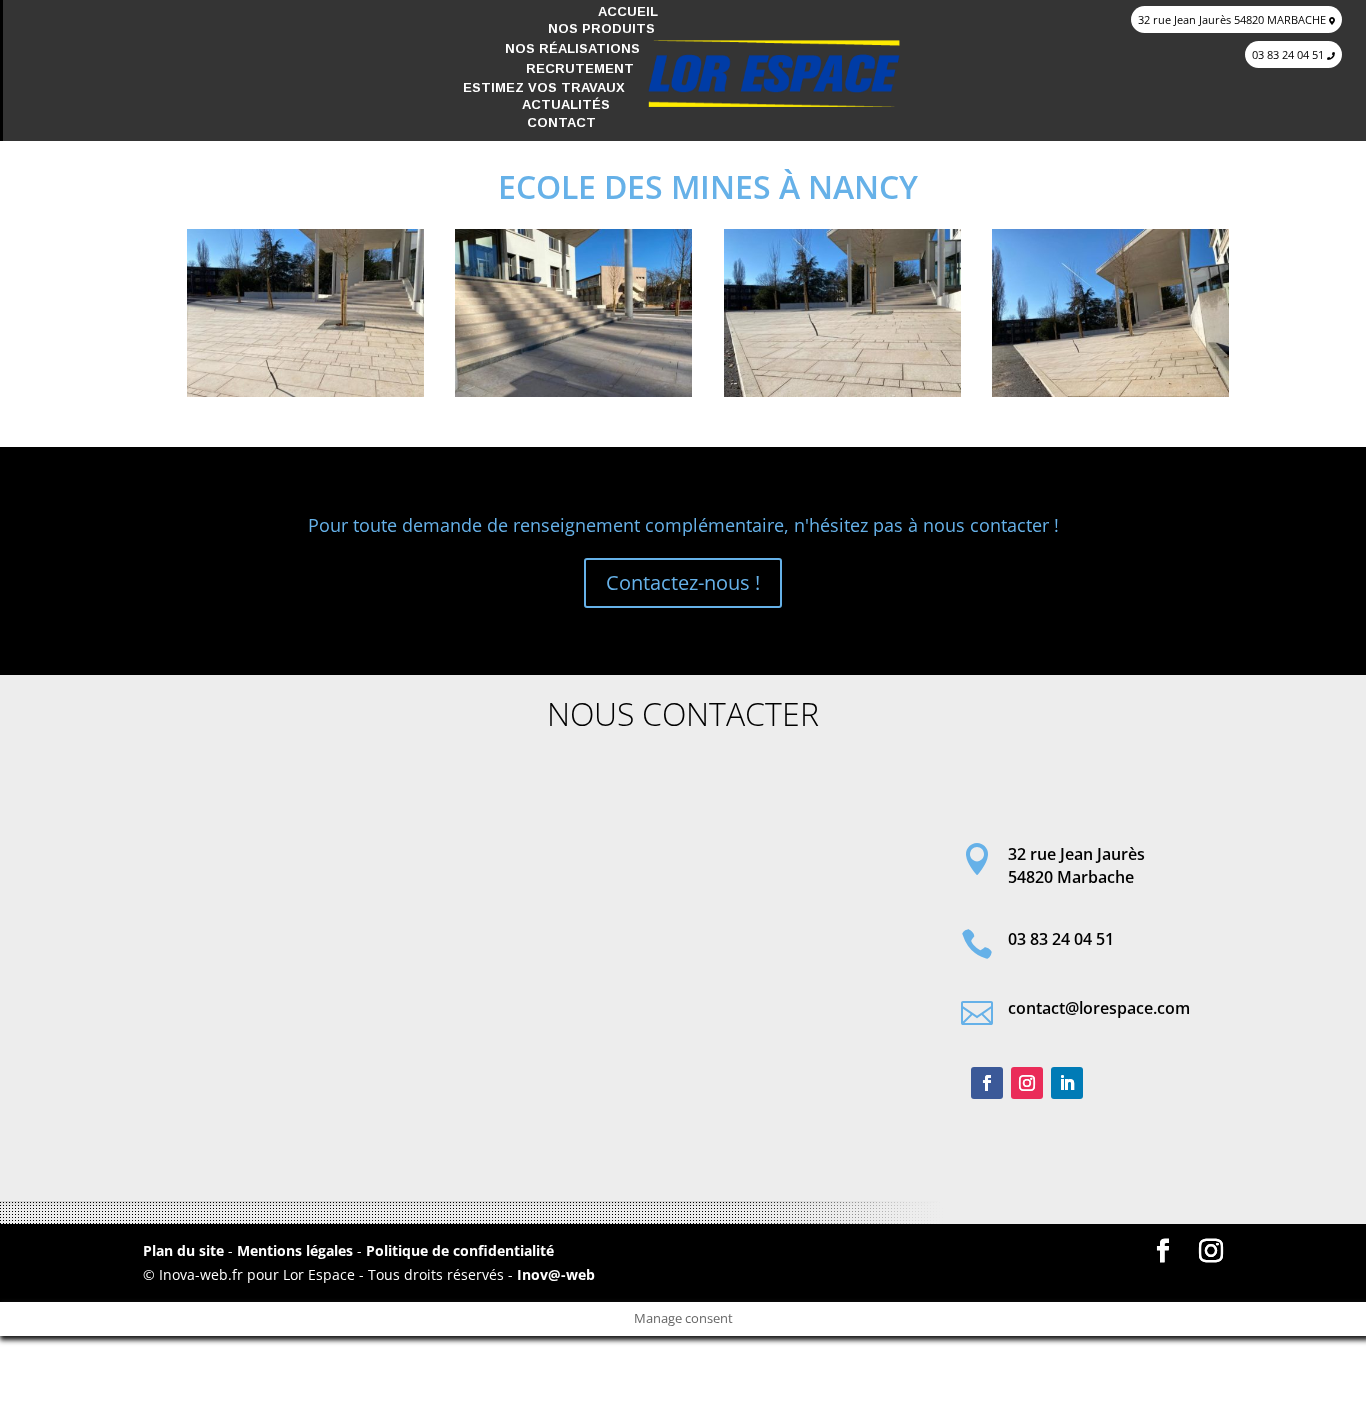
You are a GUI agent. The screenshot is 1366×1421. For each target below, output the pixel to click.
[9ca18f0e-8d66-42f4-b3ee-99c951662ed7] (305, 396)
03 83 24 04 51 (1289, 54)
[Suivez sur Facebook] (987, 1083)
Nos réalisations (572, 48)
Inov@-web (556, 1274)
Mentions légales (297, 1250)
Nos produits (601, 28)
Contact (561, 122)
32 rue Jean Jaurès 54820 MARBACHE (1233, 19)
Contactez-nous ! (683, 582)
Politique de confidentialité (460, 1250)
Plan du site (183, 1250)
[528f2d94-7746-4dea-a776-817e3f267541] (1110, 396)
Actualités (566, 104)
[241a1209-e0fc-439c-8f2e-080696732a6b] (842, 396)
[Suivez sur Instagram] (1027, 1083)
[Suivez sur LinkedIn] (1067, 1083)
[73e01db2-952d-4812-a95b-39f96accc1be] (573, 396)
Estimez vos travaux (544, 87)
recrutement (580, 68)
